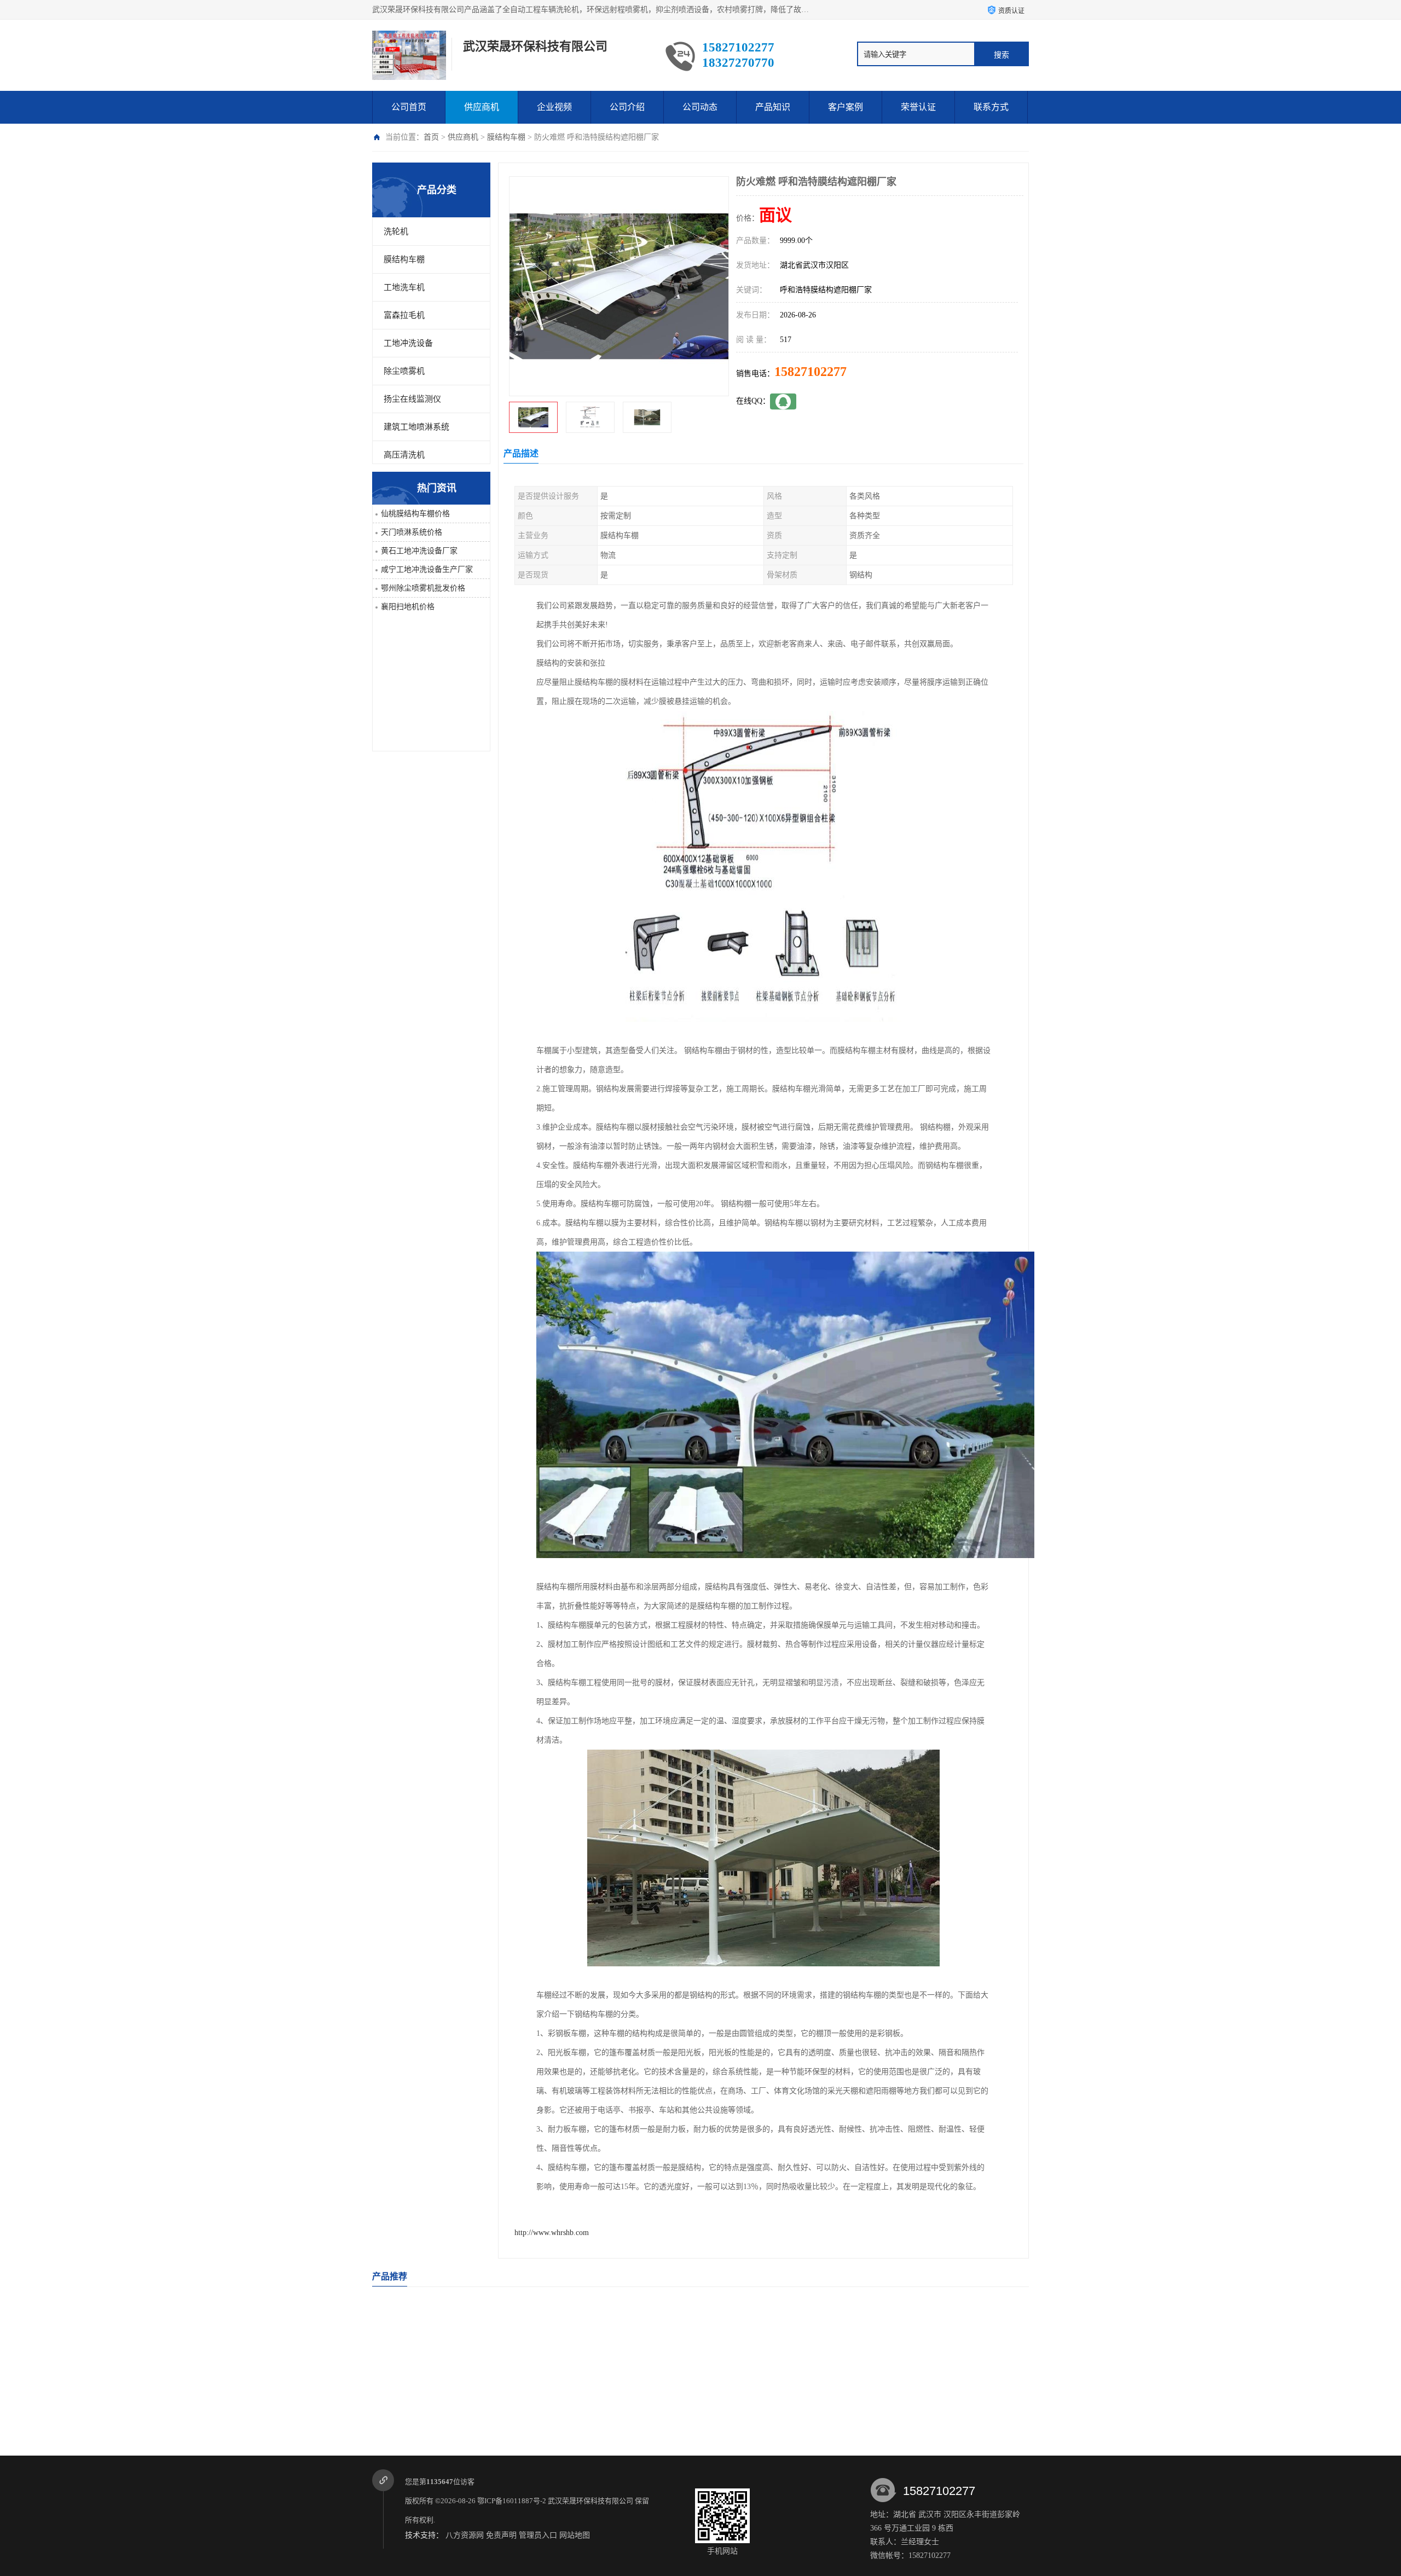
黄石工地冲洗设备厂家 (419, 551)
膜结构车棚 (506, 137)
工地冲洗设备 (408, 343)
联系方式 (991, 107)
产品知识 (773, 107)
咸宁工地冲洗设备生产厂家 (427, 569)
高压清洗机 (404, 455)
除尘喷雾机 (404, 371)
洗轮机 (396, 231)
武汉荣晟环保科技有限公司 (590, 2501)
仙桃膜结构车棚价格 (415, 514)
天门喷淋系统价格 (412, 532)
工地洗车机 (404, 287)
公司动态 (700, 107)
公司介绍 (627, 107)
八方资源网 (465, 2535)
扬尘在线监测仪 (412, 399)
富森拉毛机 (404, 315)
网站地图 (575, 2535)
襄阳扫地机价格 (408, 607)
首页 (431, 137)
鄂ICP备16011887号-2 (512, 2501)
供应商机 (482, 107)
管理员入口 (538, 2535)
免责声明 (501, 2535)
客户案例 (846, 107)
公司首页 (409, 107)
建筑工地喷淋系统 (416, 427)
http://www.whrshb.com (552, 2233)
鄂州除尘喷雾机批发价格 (423, 588)
